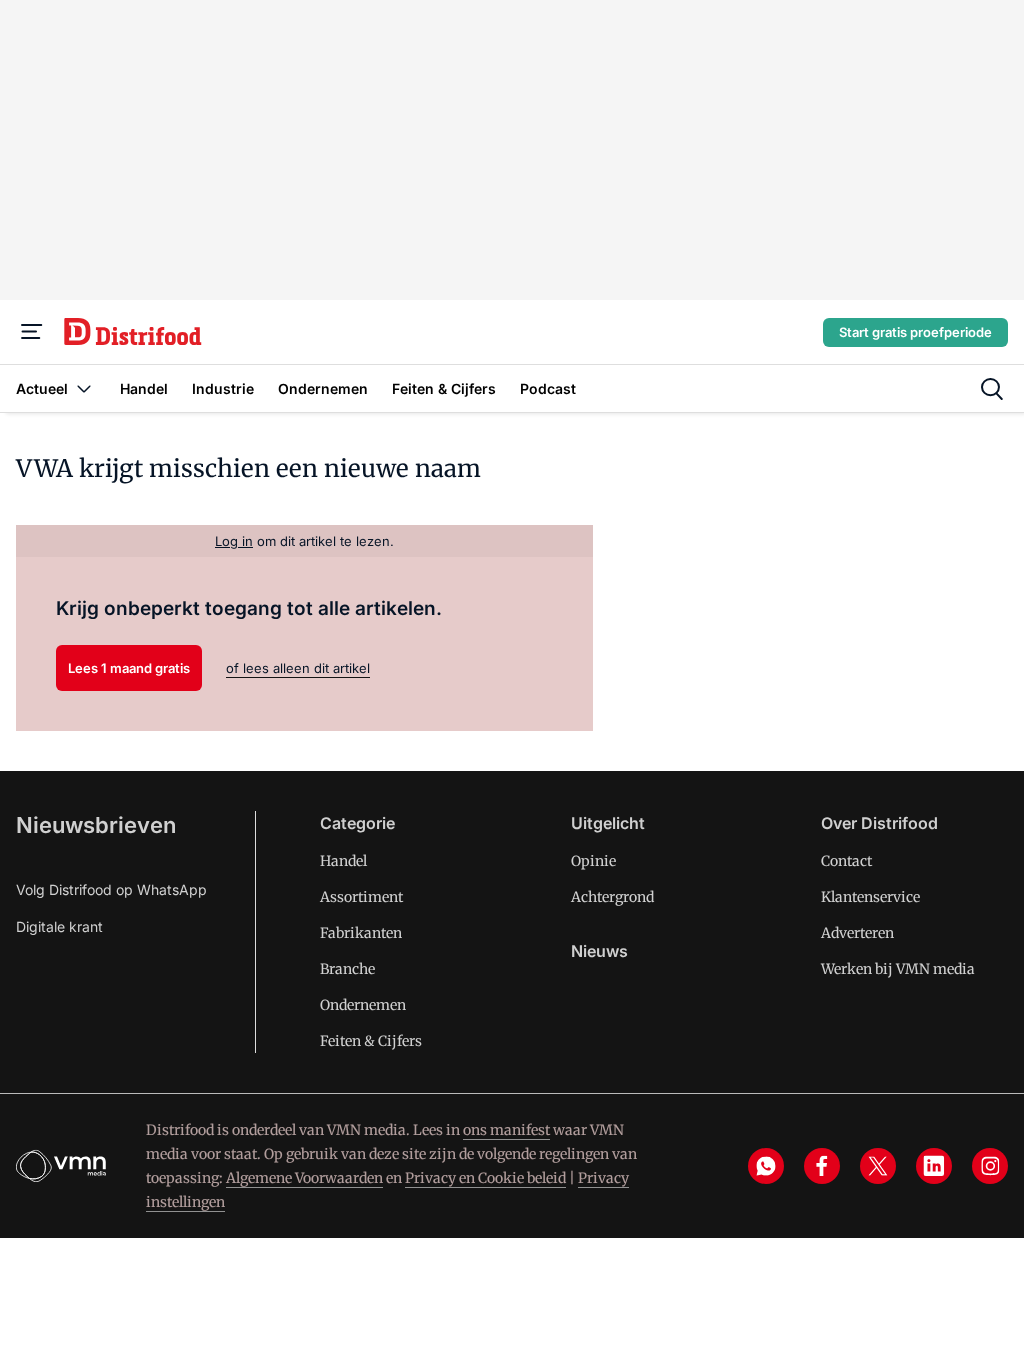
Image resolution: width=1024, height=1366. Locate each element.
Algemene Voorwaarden (304, 1178)
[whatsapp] (766, 1166)
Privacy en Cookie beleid (485, 1178)
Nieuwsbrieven (96, 825)
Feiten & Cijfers (371, 1041)
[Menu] (32, 332)
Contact (846, 861)
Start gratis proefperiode (915, 332)
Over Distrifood (879, 823)
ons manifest (506, 1130)
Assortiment (361, 897)
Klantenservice (870, 897)
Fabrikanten (361, 933)
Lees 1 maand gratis (129, 668)
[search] (992, 389)
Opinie (593, 861)
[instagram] (990, 1166)
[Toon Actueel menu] (84, 388)
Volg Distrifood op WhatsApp (111, 889)
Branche (347, 969)
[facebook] (822, 1166)
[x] (878, 1166)
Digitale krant (59, 926)
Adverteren (857, 933)
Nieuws (599, 951)
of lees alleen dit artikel (298, 668)
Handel (343, 861)
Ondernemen (363, 1005)
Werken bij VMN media (898, 969)
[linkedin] (934, 1166)
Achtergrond (612, 897)
